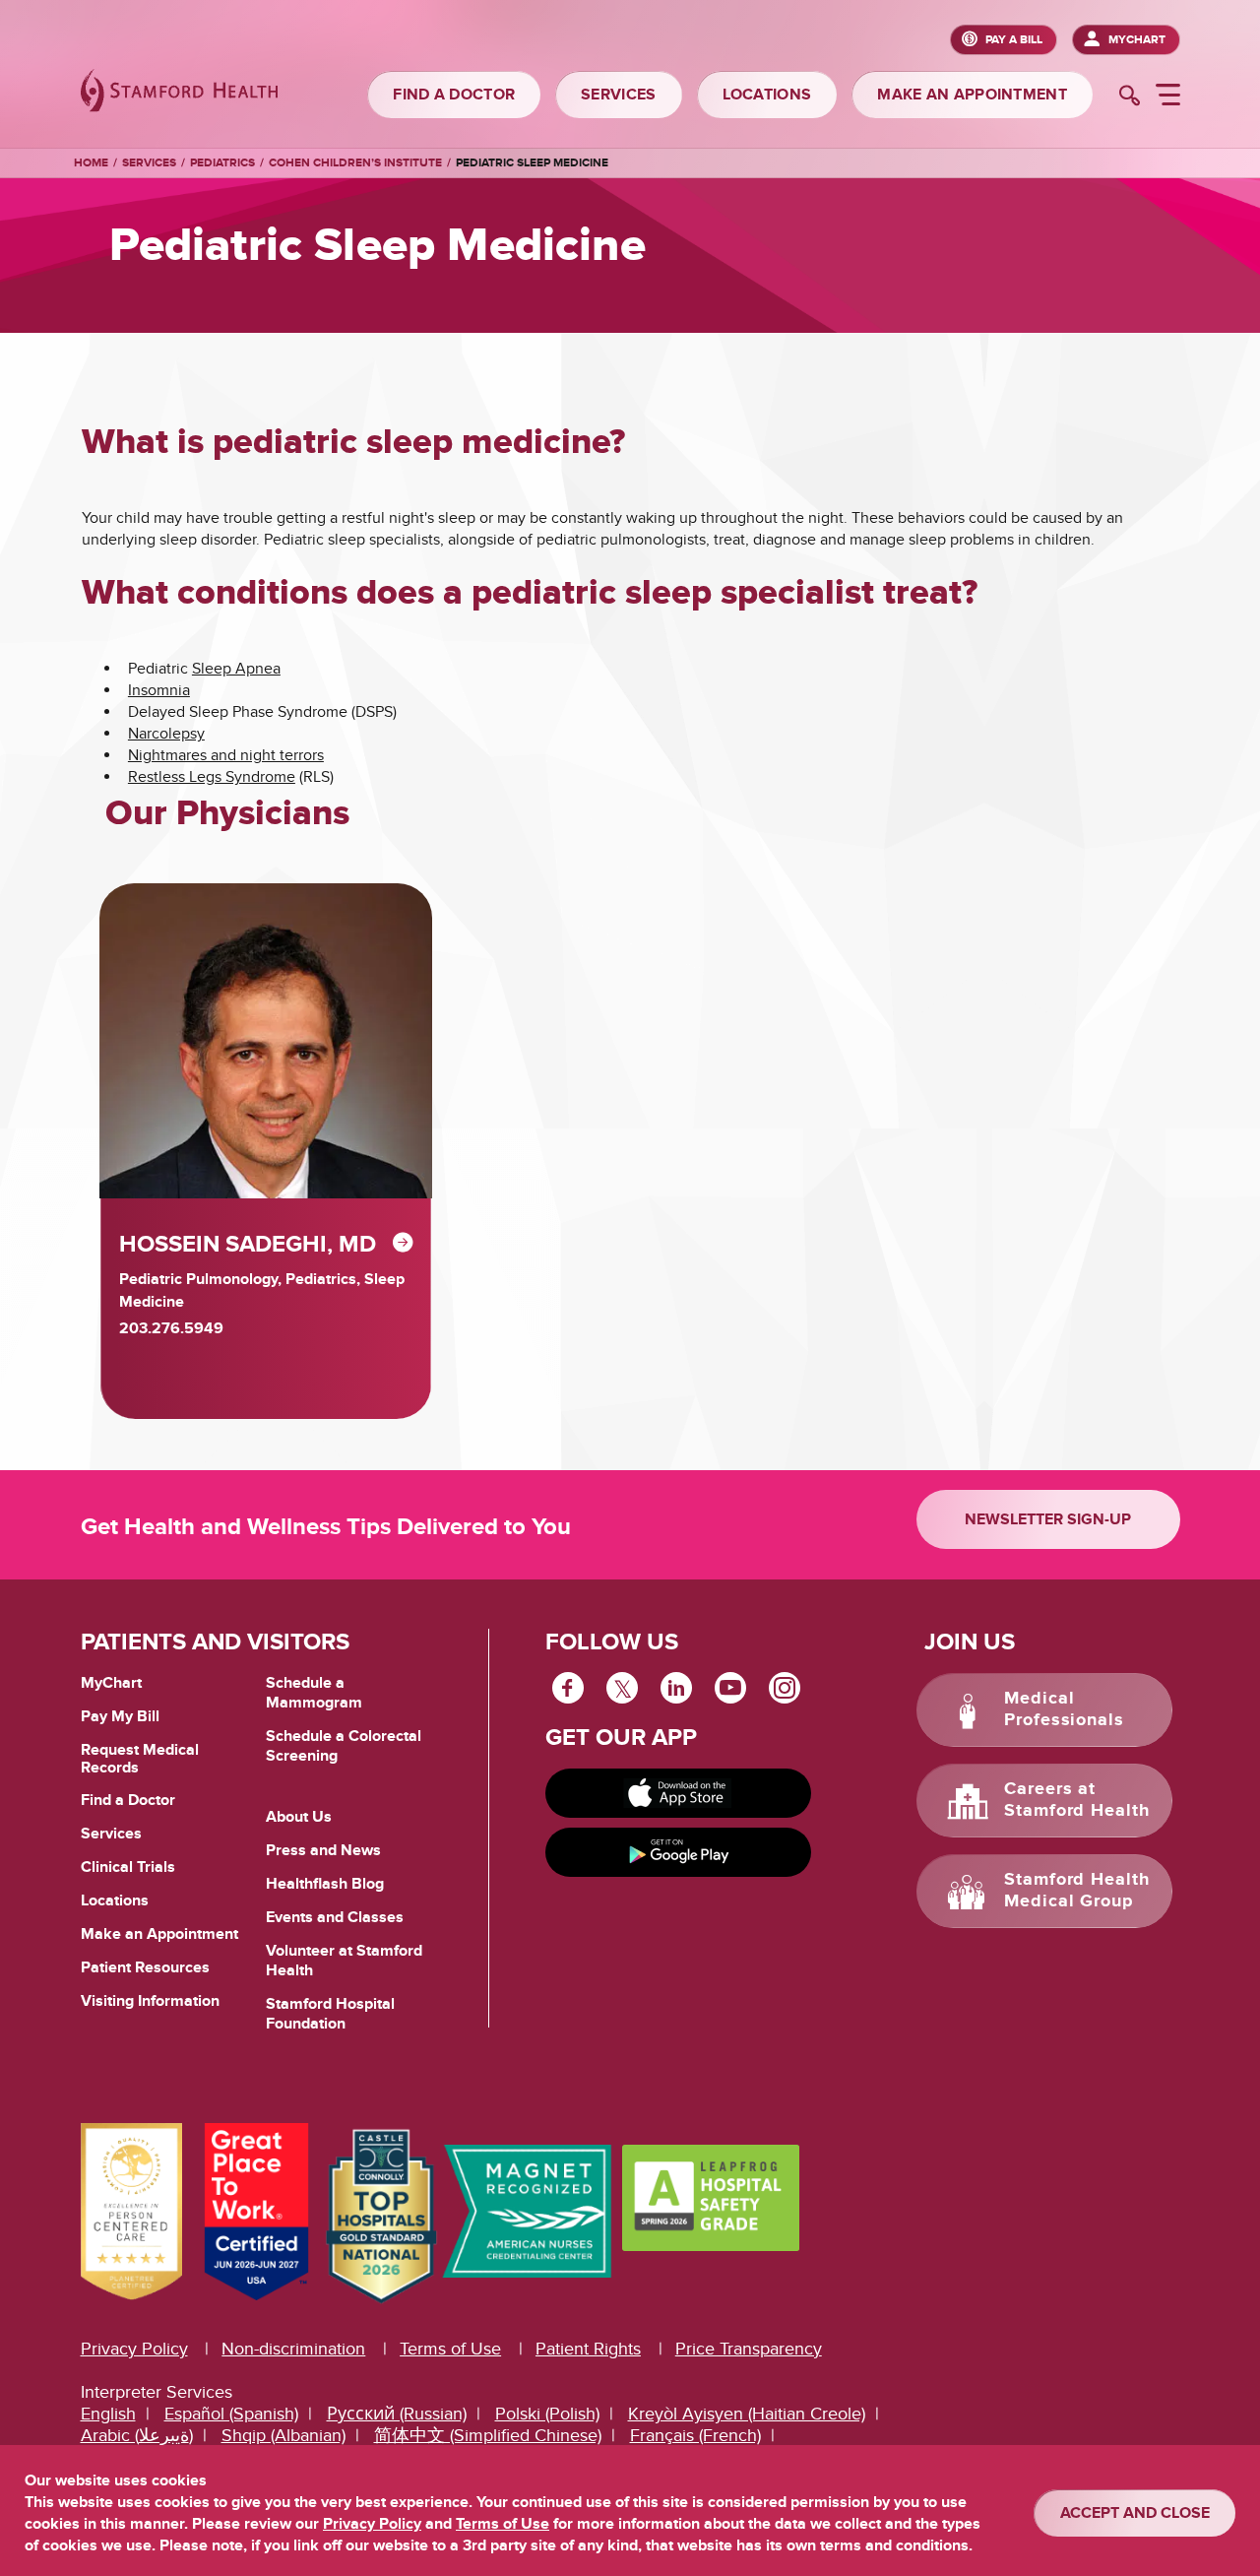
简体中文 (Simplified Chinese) (488, 2436)
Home (91, 163)
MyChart (1137, 40)
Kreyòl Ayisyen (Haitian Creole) (747, 2414)
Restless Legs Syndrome (212, 777)
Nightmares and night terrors (226, 755)
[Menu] (1168, 97)
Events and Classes (335, 1917)
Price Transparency (749, 2349)
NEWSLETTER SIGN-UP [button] (1048, 1519)
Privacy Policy (134, 2349)
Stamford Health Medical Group (1077, 1891)
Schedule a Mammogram (314, 1693)
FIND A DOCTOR (454, 95)
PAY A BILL (1014, 40)
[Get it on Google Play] (678, 1852)
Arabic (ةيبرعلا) (137, 2436)
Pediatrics (222, 163)
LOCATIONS (767, 95)
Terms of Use (450, 2349)
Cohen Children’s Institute (355, 163)
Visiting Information (150, 2001)
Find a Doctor (128, 1800)
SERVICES (618, 95)
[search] (1130, 97)
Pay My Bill (120, 1716)
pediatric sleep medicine (532, 163)
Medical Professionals (1064, 1709)
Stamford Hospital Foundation (330, 2014)
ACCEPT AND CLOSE (1135, 2513)
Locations (115, 1900)
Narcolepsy (166, 734)
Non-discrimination (293, 2349)
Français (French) (695, 2436)
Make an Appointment (159, 1934)
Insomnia (159, 690)
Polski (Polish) (547, 2414)
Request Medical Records (140, 1759)
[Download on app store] (678, 1793)
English (108, 2414)
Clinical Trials (128, 1867)
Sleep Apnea (236, 669)
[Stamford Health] (179, 93)
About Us (299, 1817)
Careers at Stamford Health (1077, 1800)
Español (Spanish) (231, 2414)
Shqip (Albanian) (283, 2436)
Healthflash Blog (325, 1884)
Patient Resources (145, 1967)
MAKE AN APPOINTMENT (972, 95)
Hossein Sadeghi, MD (248, 1244)
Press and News (323, 1850)
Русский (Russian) (397, 2414)
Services (149, 163)
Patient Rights (588, 2349)
